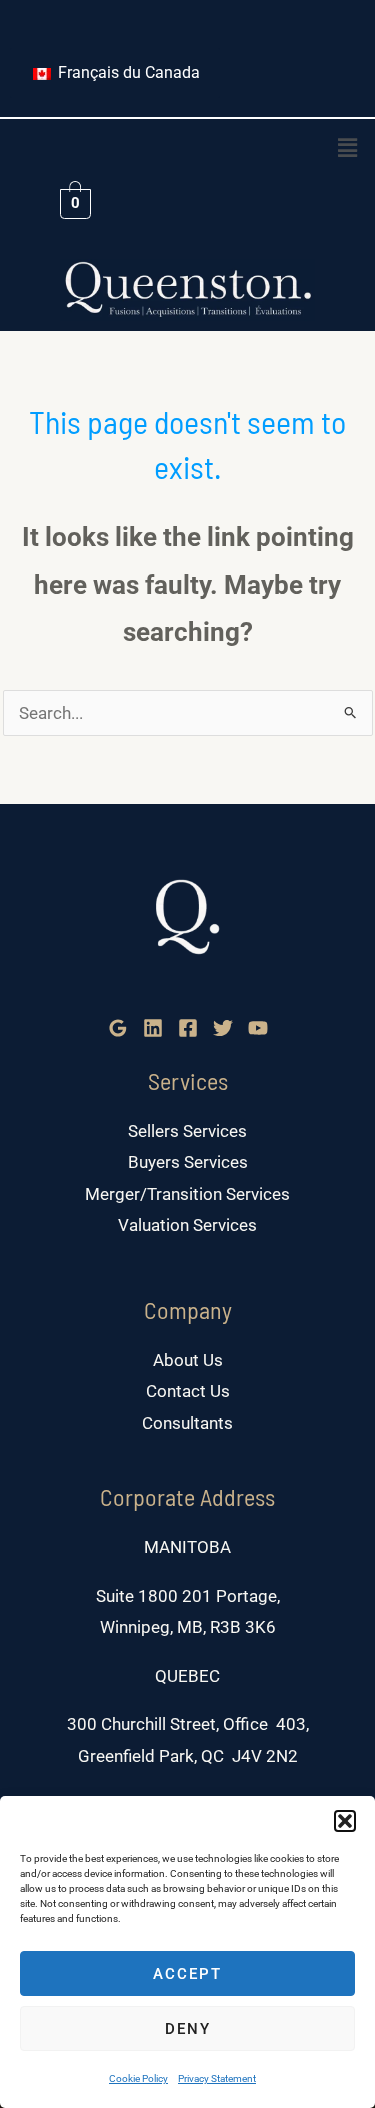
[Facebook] (188, 1028)
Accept (187, 1974)
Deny (188, 2029)
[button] (345, 1821)
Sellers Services (187, 1131)
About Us (188, 1360)
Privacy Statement (217, 2078)
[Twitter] (223, 1028)
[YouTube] (258, 1028)
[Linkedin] (153, 1028)
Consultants (187, 1423)
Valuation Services (187, 1225)
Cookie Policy (138, 2078)
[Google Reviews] (118, 1028)
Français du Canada (127, 72)
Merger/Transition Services (187, 1194)
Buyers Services (188, 1162)
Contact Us (188, 1391)
